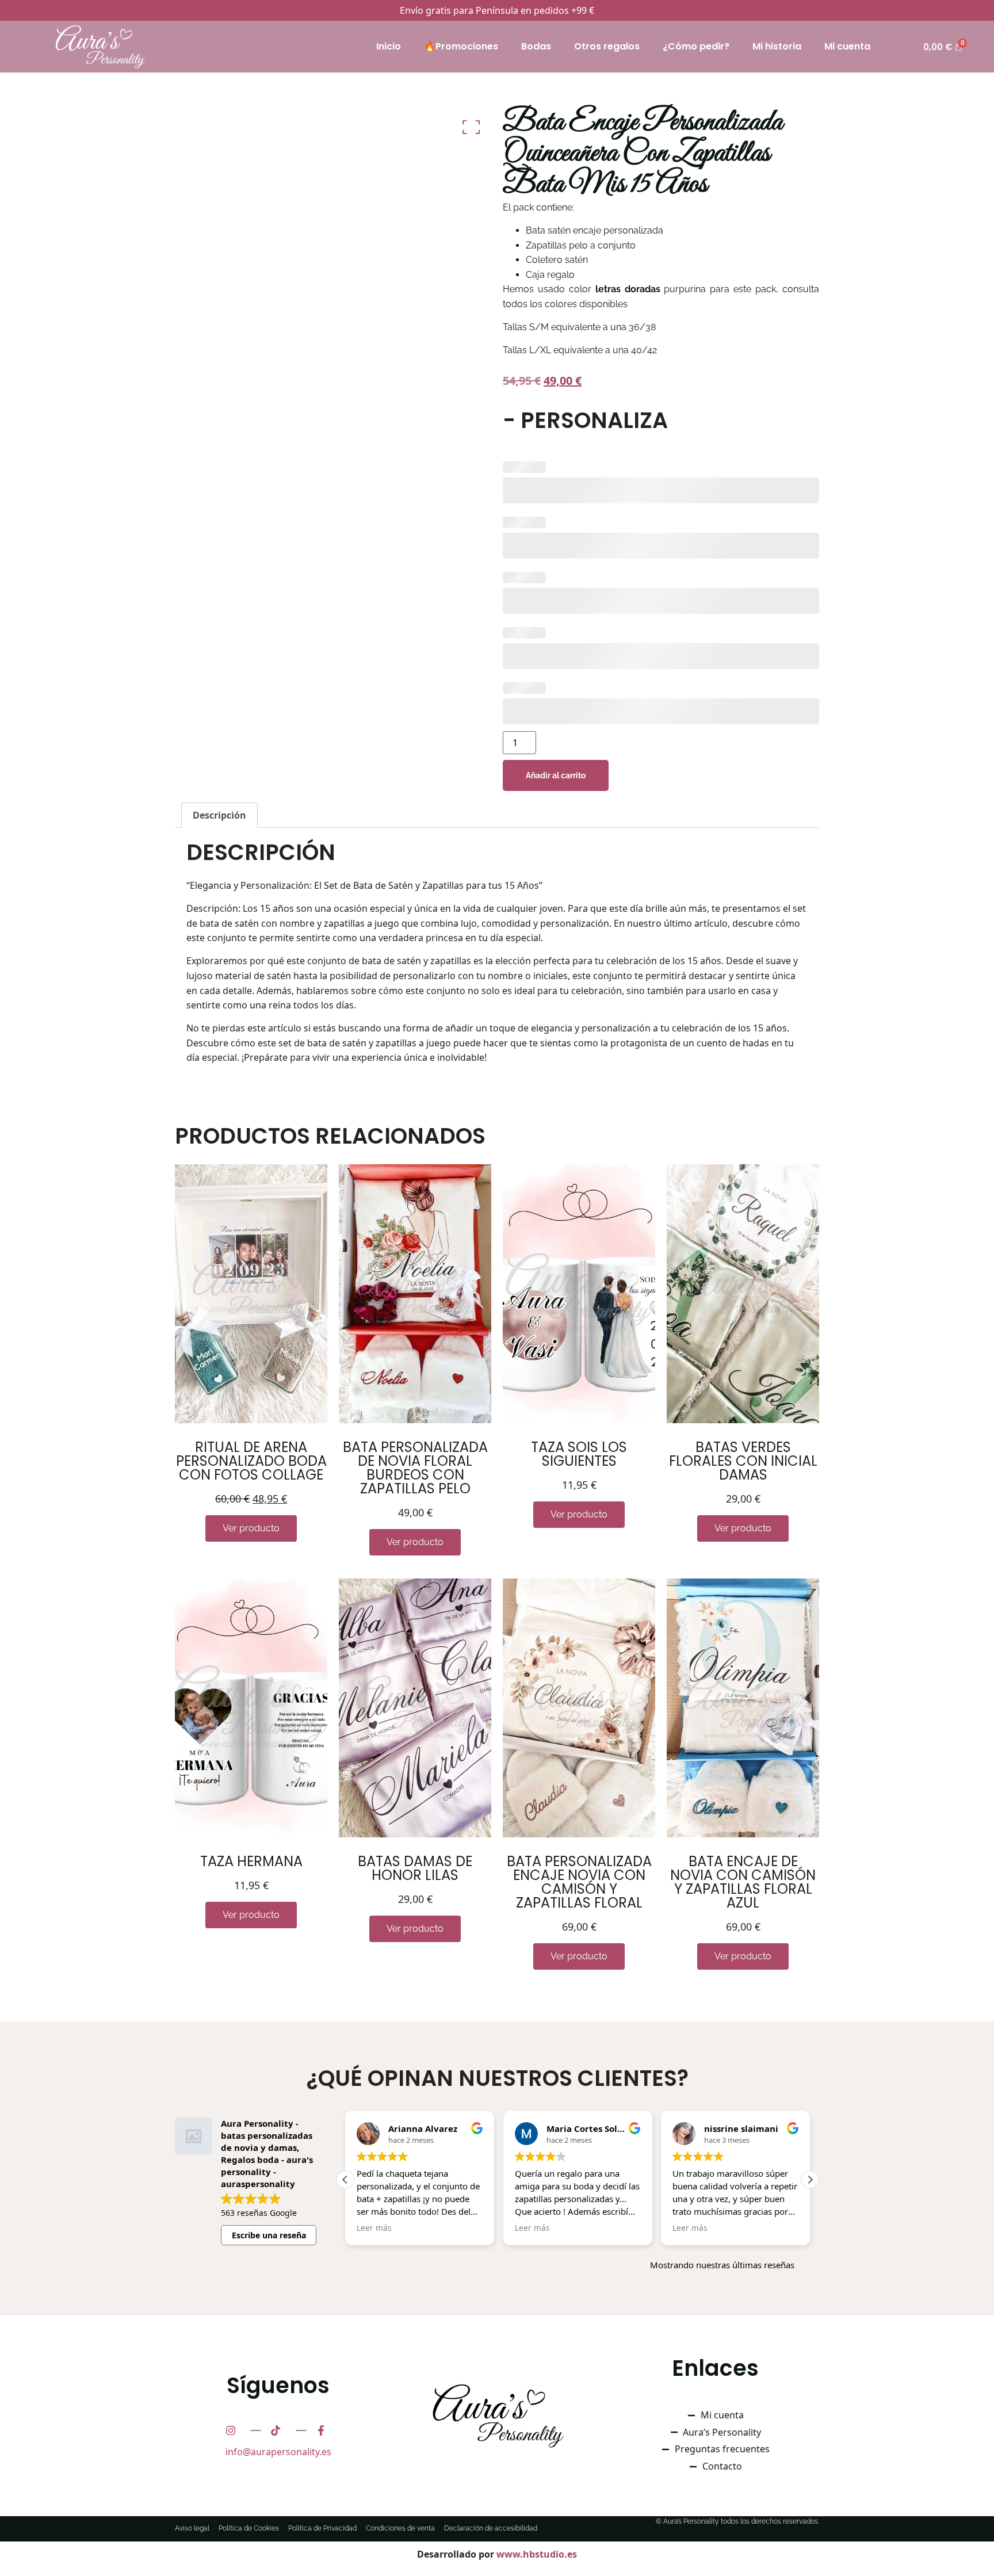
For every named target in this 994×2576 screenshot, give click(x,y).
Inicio (389, 46)
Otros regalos (607, 46)
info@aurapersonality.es (278, 2452)
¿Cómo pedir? (696, 46)
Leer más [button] (374, 2228)
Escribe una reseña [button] (269, 2235)
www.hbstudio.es (537, 2554)
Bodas (536, 46)
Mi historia (777, 46)
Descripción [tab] (219, 815)
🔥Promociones (461, 46)
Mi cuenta (847, 46)
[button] (810, 2180)
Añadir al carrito (556, 775)
